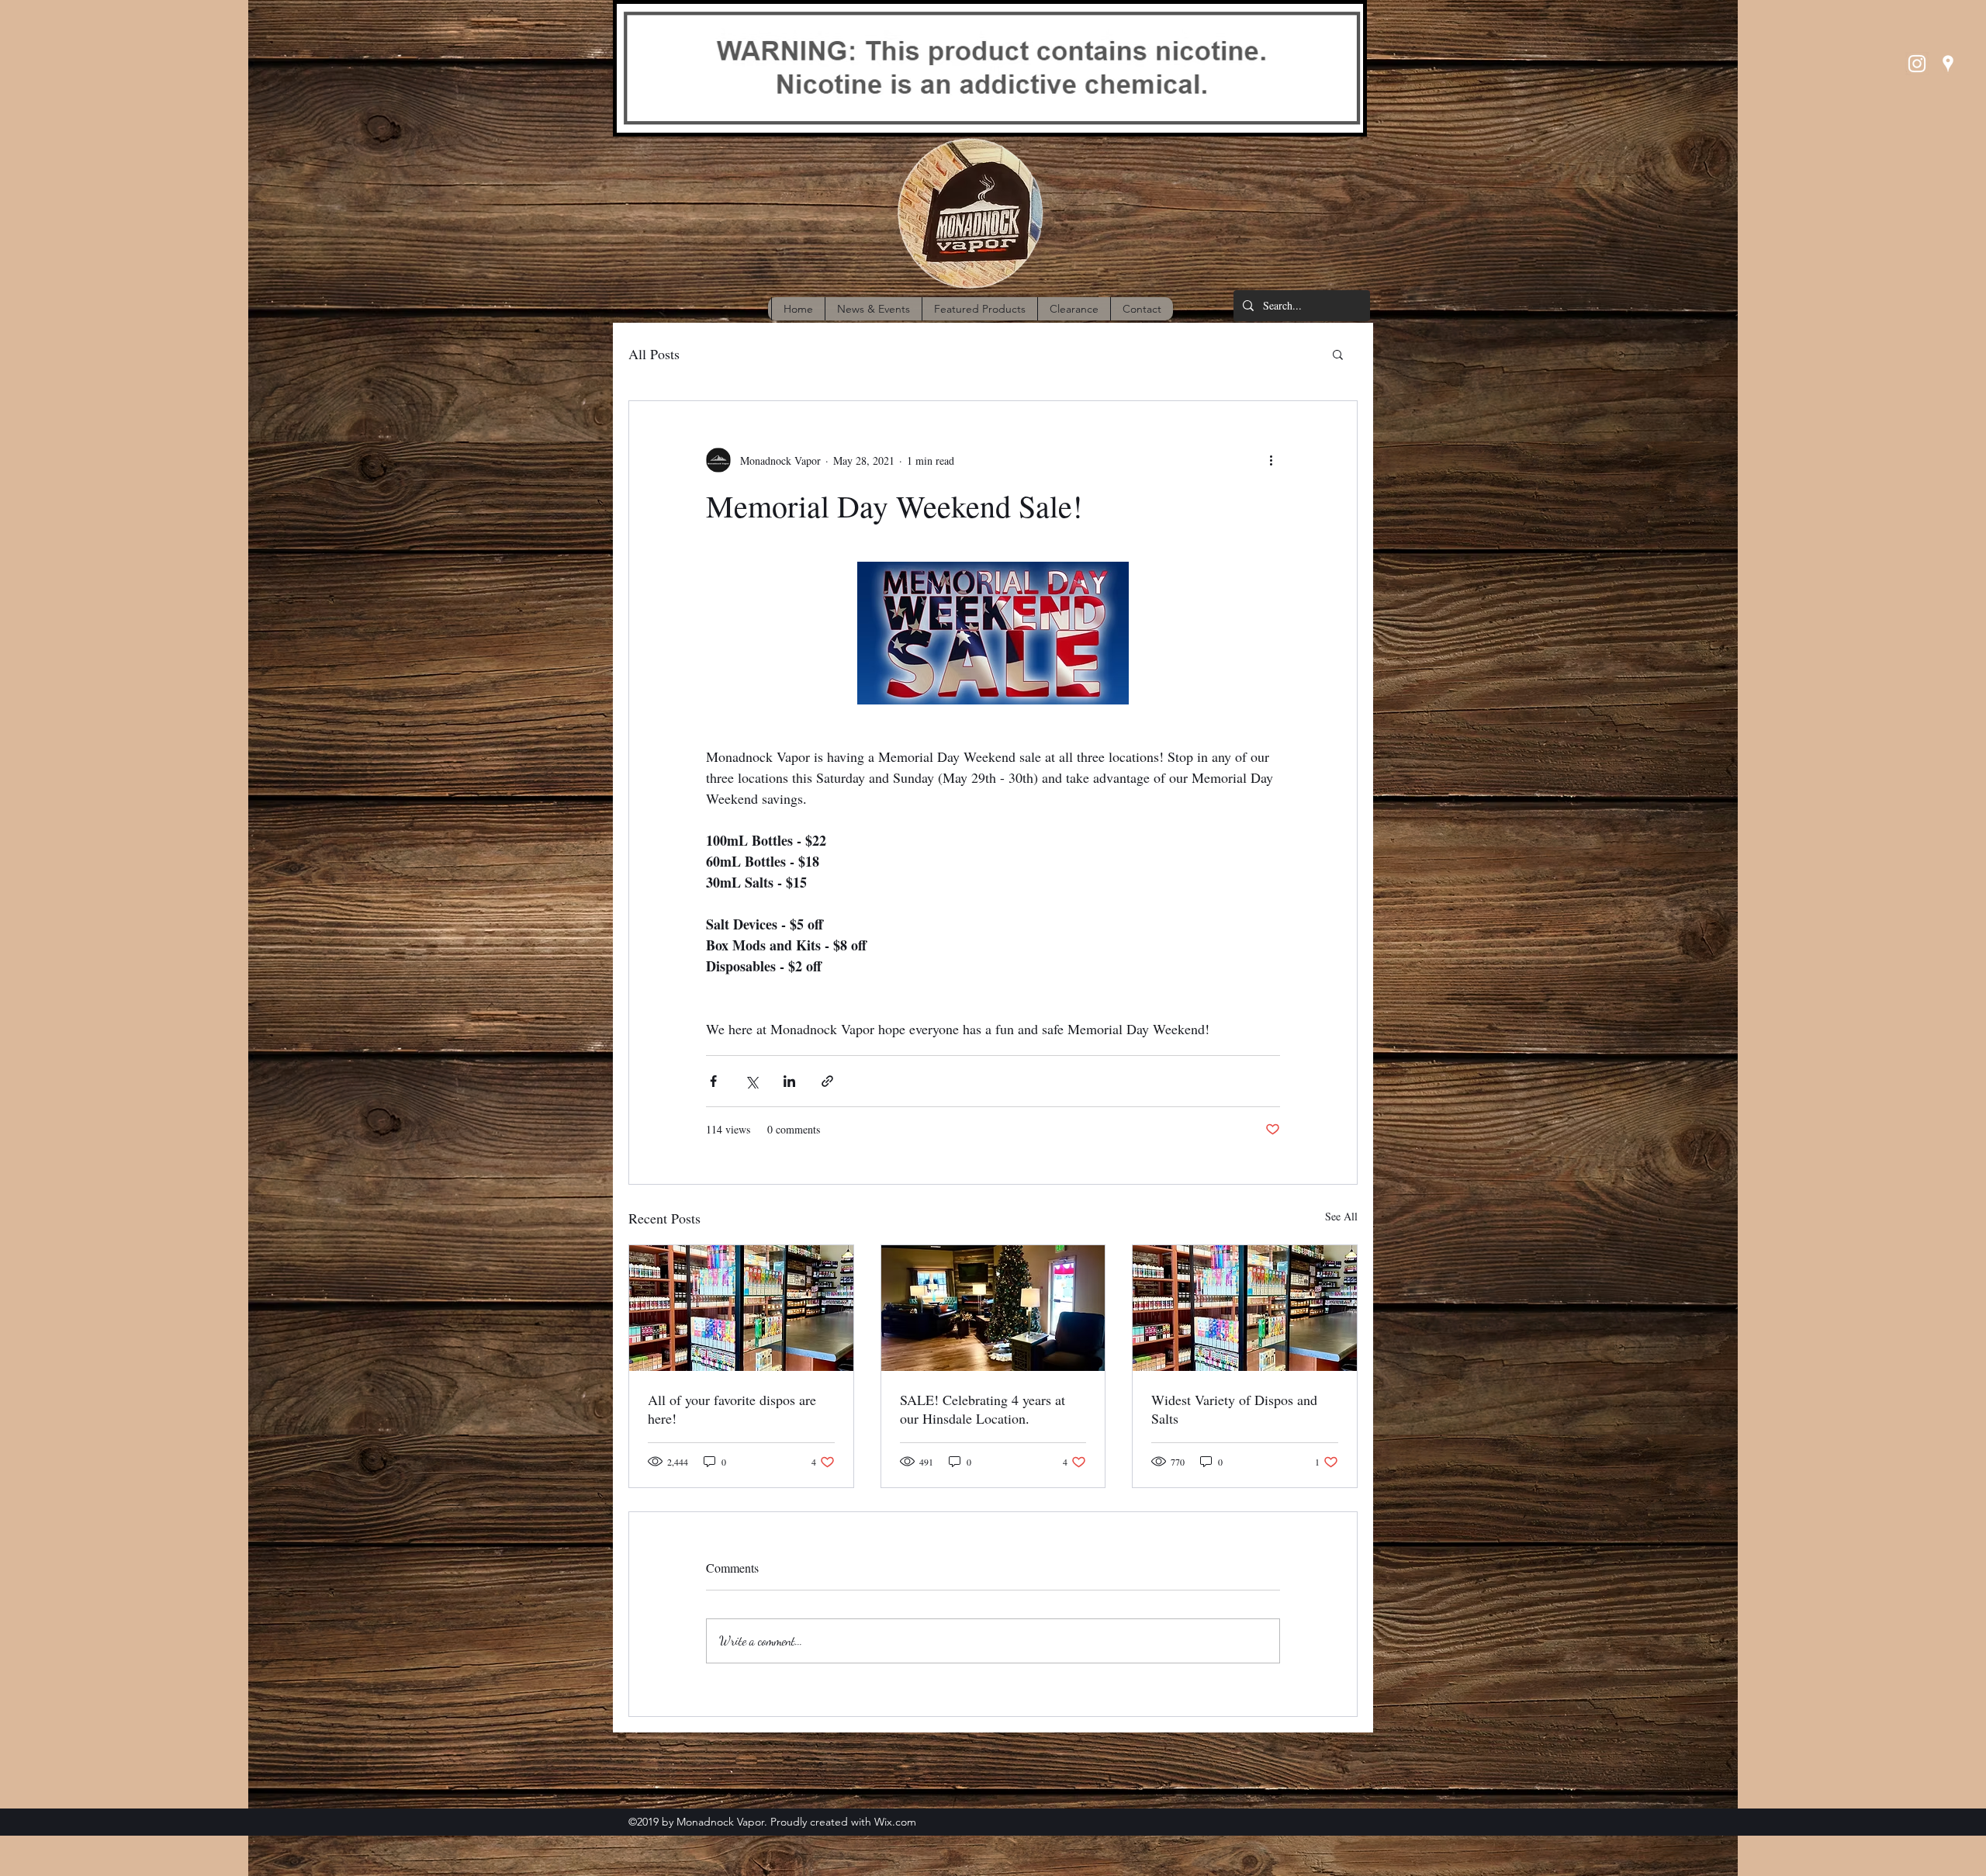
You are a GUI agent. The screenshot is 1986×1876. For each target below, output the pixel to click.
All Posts (654, 354)
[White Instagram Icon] (1917, 64)
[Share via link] (827, 1081)
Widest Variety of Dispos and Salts (1234, 1409)
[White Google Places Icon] (1948, 64)
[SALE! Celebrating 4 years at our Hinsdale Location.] (993, 1308)
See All (1341, 1216)
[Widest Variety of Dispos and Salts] (1245, 1308)
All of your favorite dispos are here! (732, 1409)
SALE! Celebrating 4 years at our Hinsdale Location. (983, 1409)
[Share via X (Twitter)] (751, 1081)
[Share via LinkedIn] (789, 1081)
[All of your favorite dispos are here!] (741, 1308)
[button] (1338, 354)
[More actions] (1271, 460)
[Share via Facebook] (713, 1081)
